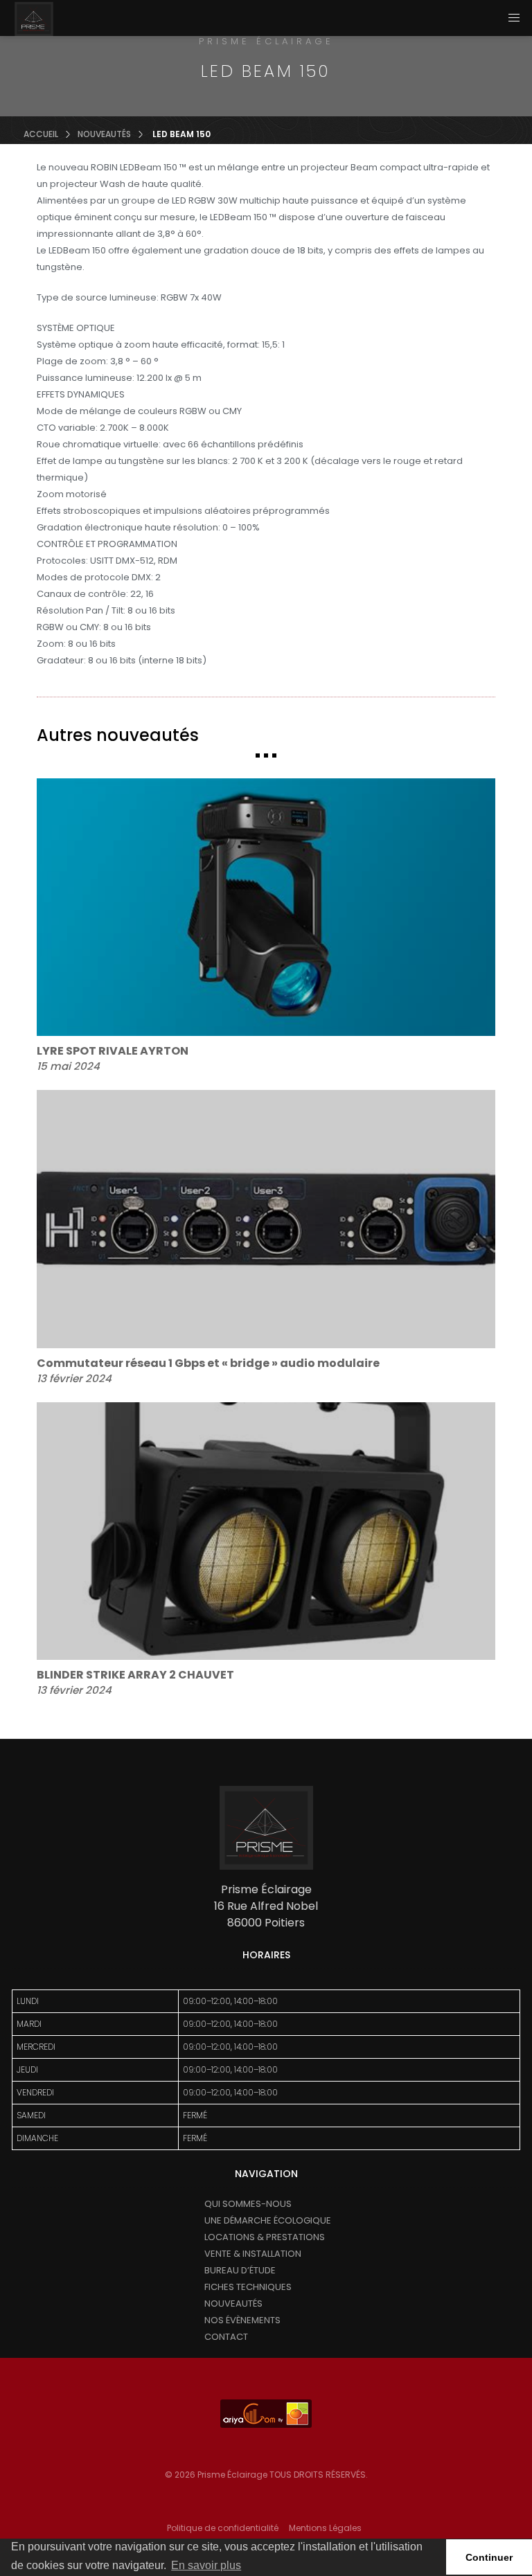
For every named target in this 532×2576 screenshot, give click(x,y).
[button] (514, 18)
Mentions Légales (325, 2528)
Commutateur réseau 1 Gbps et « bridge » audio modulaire (208, 1363)
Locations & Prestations (265, 2237)
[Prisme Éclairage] (34, 19)
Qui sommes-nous (248, 2204)
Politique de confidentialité (223, 2528)
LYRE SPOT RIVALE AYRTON (113, 1051)
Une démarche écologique (268, 2220)
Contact (226, 2337)
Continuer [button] (489, 2557)
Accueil (41, 134)
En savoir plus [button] (206, 2565)
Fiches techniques (248, 2287)
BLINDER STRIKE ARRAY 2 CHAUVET (135, 1675)
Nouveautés (104, 134)
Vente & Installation (253, 2254)
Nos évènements (242, 2320)
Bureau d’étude (240, 2270)
